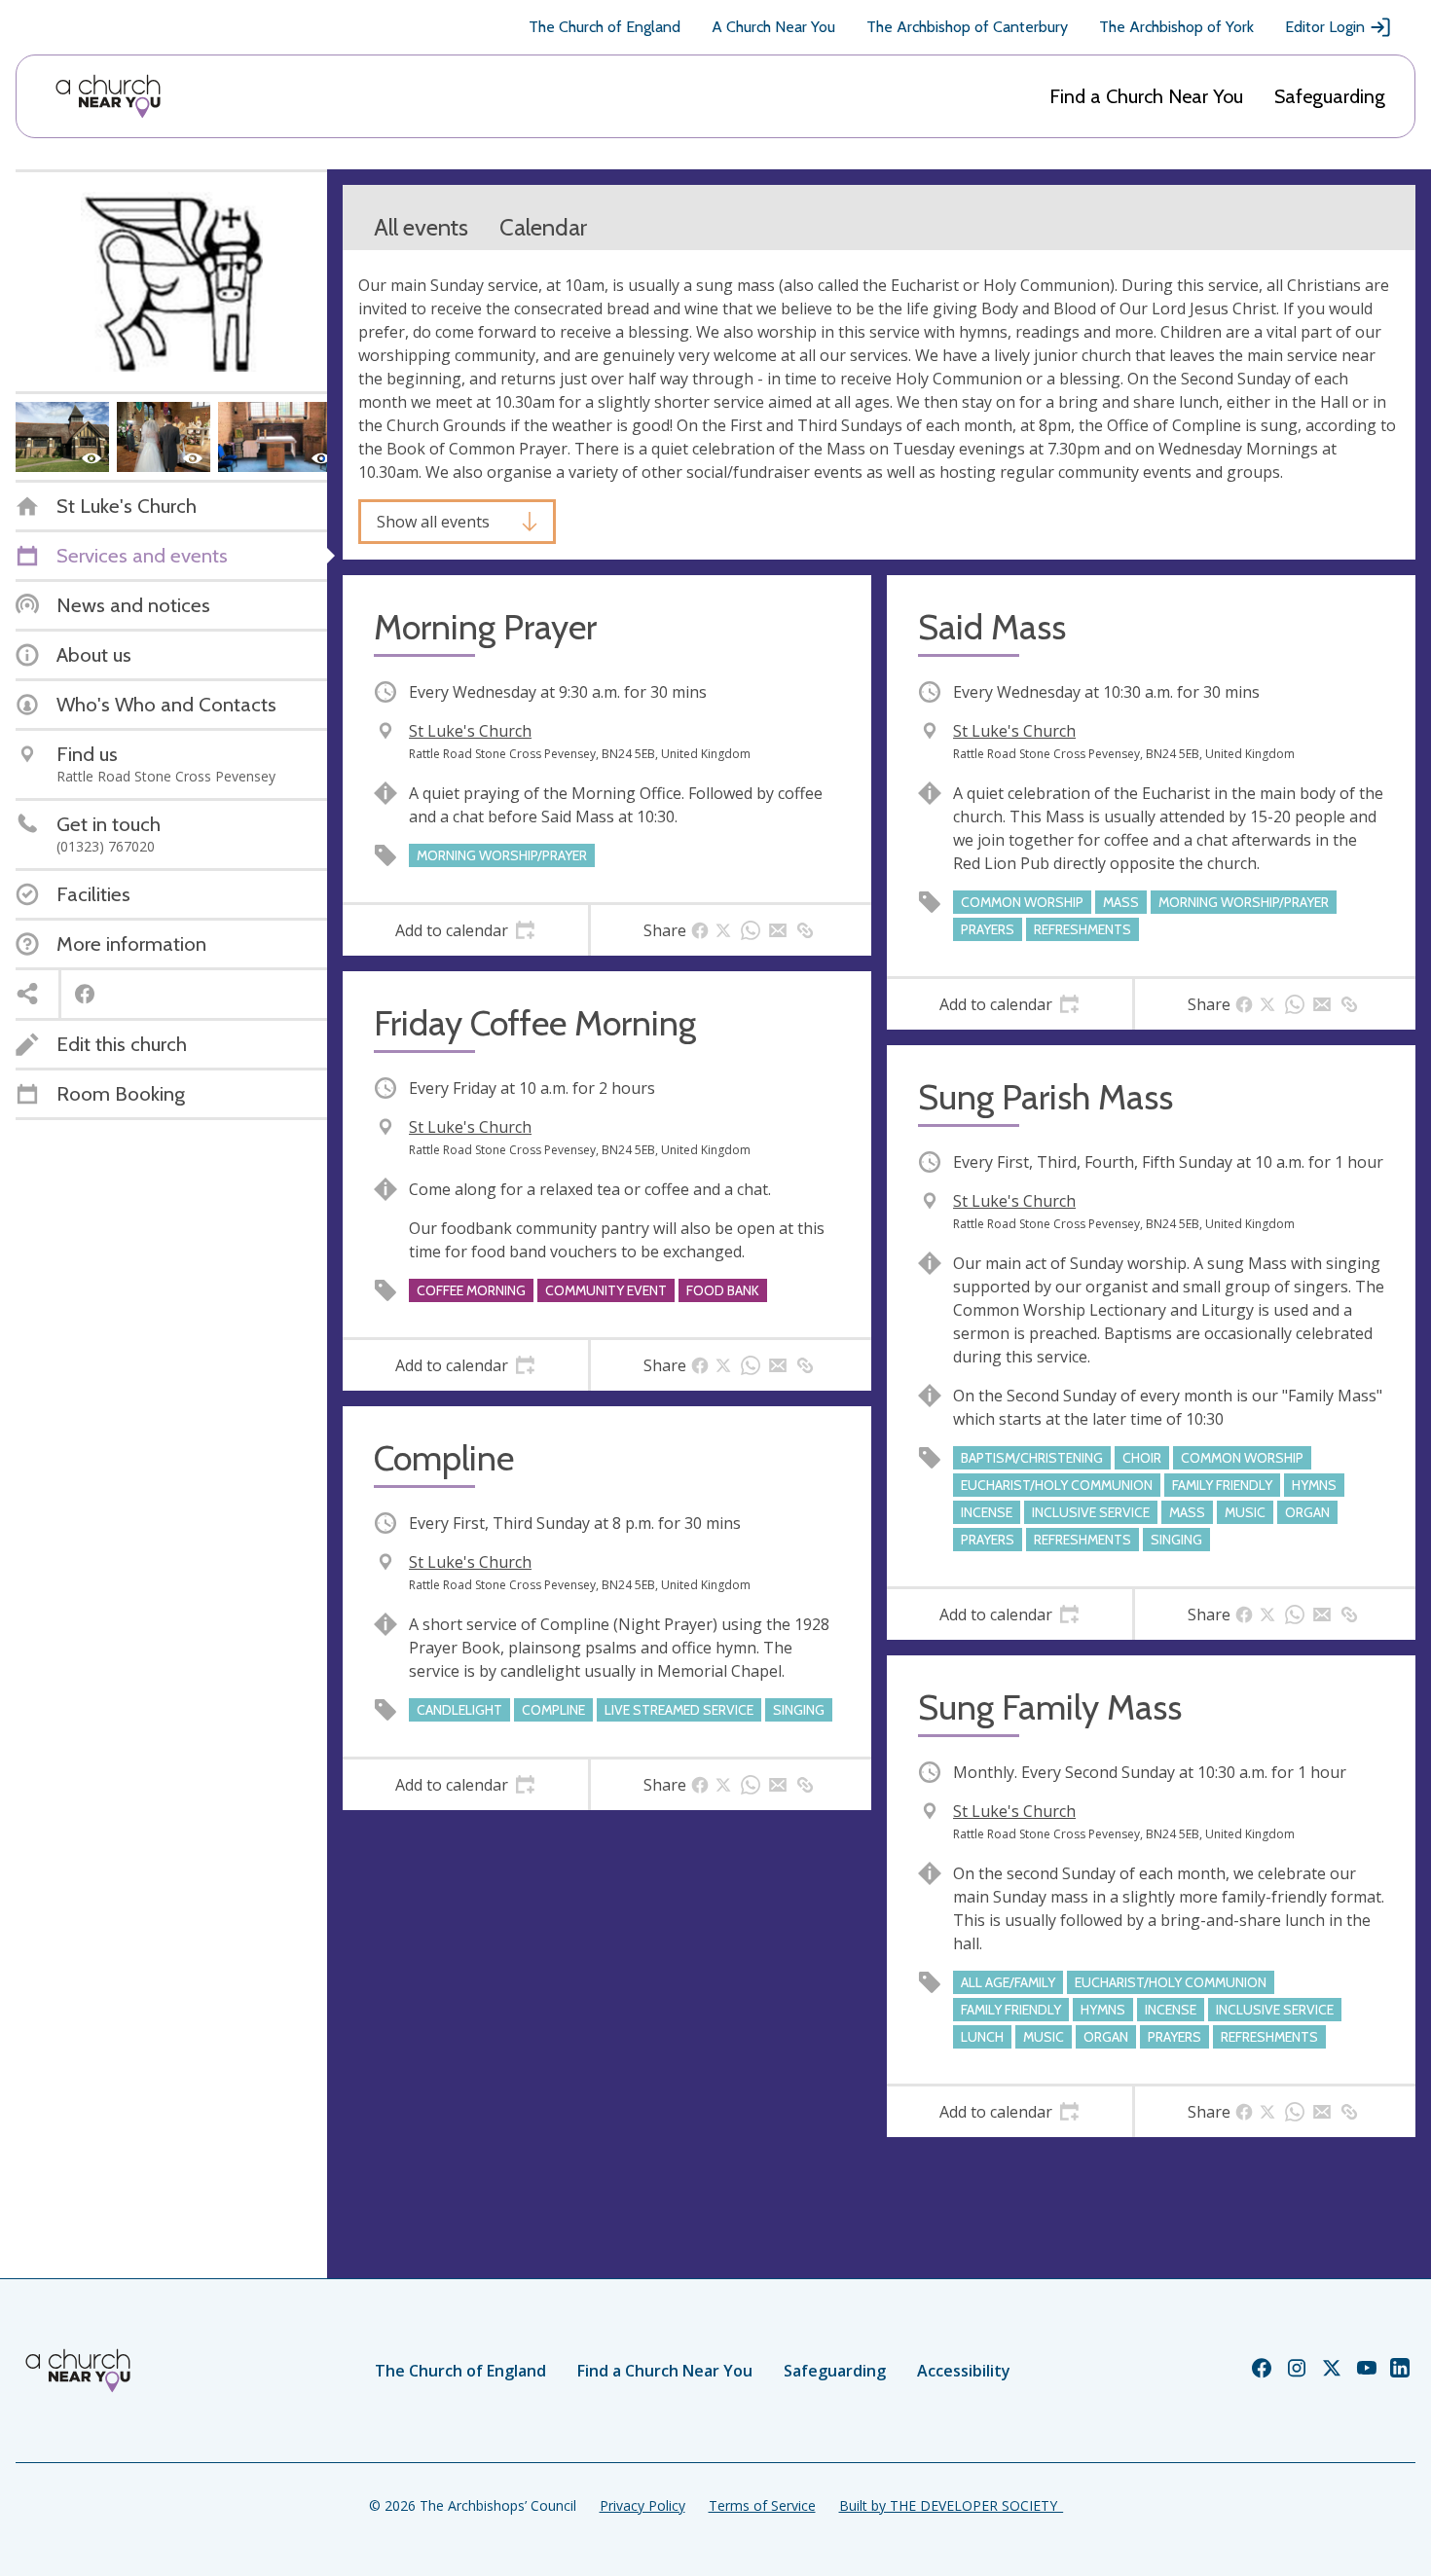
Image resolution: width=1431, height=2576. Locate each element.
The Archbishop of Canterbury (967, 27)
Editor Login (1325, 27)
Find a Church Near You (1146, 96)
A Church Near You (773, 27)
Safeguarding (1330, 96)
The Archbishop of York (1176, 27)
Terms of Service (762, 2505)
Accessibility (964, 2371)
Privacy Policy (642, 2505)
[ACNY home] (108, 96)
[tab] (465, 930)
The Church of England (605, 27)
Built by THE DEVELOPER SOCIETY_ (951, 2505)
